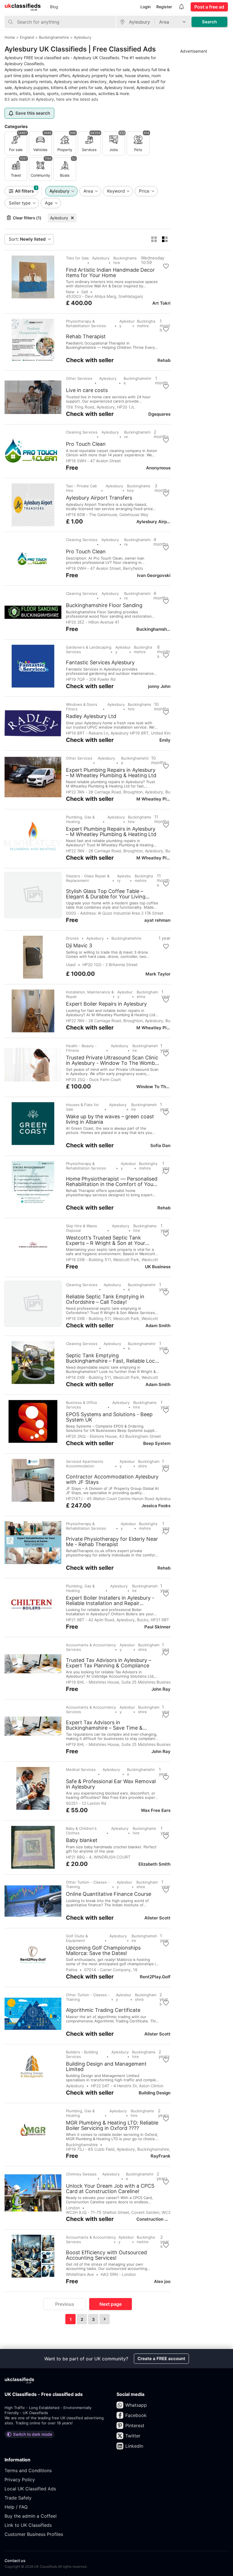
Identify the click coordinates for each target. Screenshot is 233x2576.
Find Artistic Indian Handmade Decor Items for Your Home (110, 273)
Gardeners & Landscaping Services (89, 649)
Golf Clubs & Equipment (77, 1938)
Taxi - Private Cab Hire (81, 488)
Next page (111, 2304)
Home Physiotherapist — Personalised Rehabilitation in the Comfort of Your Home (112, 1181)
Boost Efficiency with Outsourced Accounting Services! (106, 2255)
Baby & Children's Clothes (81, 1831)
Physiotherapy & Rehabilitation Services (86, 323)
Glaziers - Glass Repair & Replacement (88, 878)
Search (209, 22)
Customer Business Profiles (34, 2534)
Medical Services (81, 1769)
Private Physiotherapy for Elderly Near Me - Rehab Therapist (112, 1542)
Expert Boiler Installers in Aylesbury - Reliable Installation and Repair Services (110, 1601)
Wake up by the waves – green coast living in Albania (110, 1119)
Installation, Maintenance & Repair (90, 994)
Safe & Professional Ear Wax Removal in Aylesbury (111, 1784)
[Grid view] (154, 239)
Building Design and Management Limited (106, 2066)
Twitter (133, 2436)
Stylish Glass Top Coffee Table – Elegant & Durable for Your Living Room (106, 894)
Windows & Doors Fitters (82, 707)
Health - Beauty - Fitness (81, 1048)
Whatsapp (136, 2405)
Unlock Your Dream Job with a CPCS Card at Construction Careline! (110, 2189)
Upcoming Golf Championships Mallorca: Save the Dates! (103, 1950)
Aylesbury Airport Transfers (99, 498)
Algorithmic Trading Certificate (103, 2010)
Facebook (136, 2415)
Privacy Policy (20, 2480)
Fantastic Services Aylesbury (100, 663)
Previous (65, 2304)
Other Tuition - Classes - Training (88, 1884)
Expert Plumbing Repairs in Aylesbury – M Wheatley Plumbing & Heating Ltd (111, 773)
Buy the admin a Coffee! (31, 2516)
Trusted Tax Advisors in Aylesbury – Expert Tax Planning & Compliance (109, 1663)
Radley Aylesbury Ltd (91, 716)
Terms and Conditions (28, 2470)
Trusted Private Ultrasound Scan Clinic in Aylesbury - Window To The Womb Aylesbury (112, 1060)
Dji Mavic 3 (79, 946)
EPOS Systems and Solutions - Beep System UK (109, 1417)
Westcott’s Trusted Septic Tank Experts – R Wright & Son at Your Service (106, 1240)
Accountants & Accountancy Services (91, 1647)
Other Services (79, 378)
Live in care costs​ (87, 390)
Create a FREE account (161, 2359)
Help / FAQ (16, 2507)
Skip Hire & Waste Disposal (82, 1228)
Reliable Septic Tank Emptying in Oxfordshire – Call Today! (105, 1299)
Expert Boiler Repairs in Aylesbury (106, 1004)
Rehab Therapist (86, 337)
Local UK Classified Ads (30, 2489)
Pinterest (135, 2426)
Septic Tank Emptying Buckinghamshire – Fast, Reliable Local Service (112, 1358)
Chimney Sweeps (81, 2174)
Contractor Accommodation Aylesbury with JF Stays (112, 1479)
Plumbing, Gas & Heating (80, 819)
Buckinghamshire (125, 260)
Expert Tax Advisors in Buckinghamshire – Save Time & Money (104, 1725)
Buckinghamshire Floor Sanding (104, 605)
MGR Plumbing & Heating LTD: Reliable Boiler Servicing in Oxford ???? (112, 2125)
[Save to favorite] (166, 266)
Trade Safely (18, 2498)
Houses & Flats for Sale (82, 1107)
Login (145, 7)
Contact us (15, 2560)
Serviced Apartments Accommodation (85, 1464)
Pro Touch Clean (86, 444)
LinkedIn (134, 2446)
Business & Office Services (82, 1405)
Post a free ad (209, 7)
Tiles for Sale (77, 258)
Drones (72, 938)
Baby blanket (82, 1840)
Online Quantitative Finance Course (109, 1894)
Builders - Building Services (82, 2054)
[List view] (165, 239)
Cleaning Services (82, 432)
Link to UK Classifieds (28, 2525)
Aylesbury (59, 218)
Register (164, 7)
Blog (54, 7)
